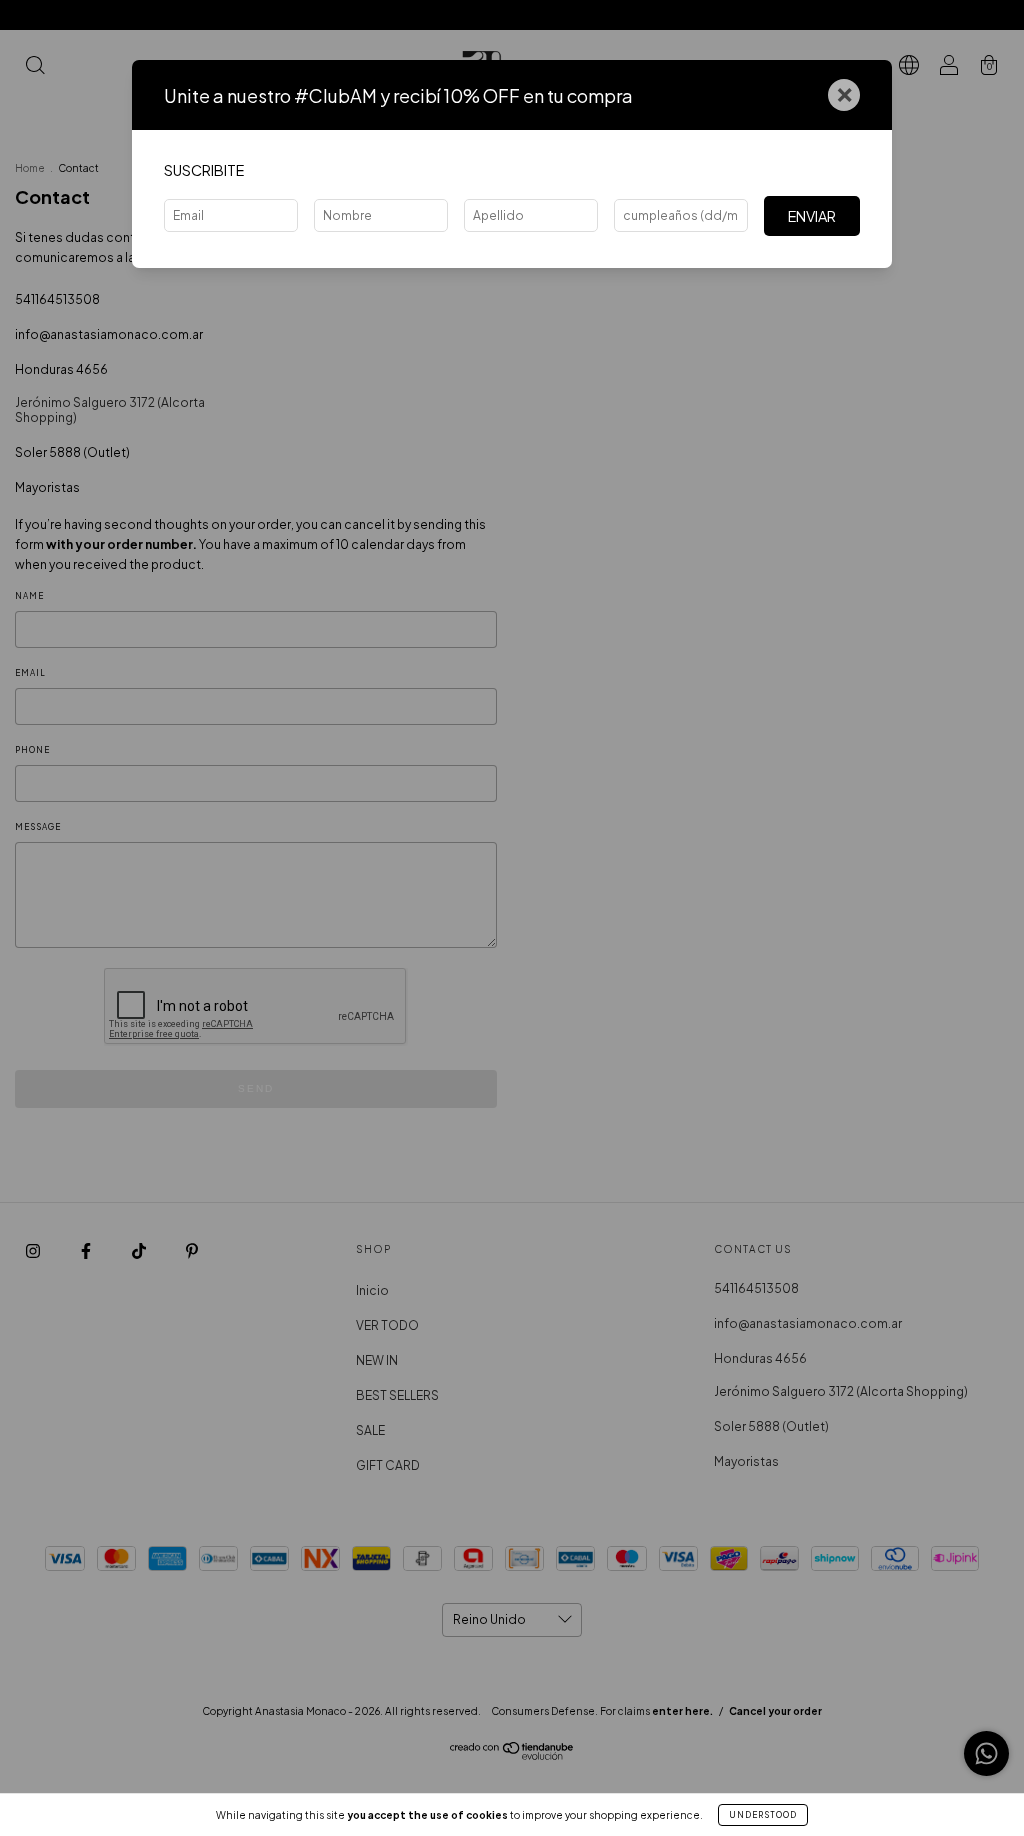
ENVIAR (812, 216)
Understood (763, 1815)
